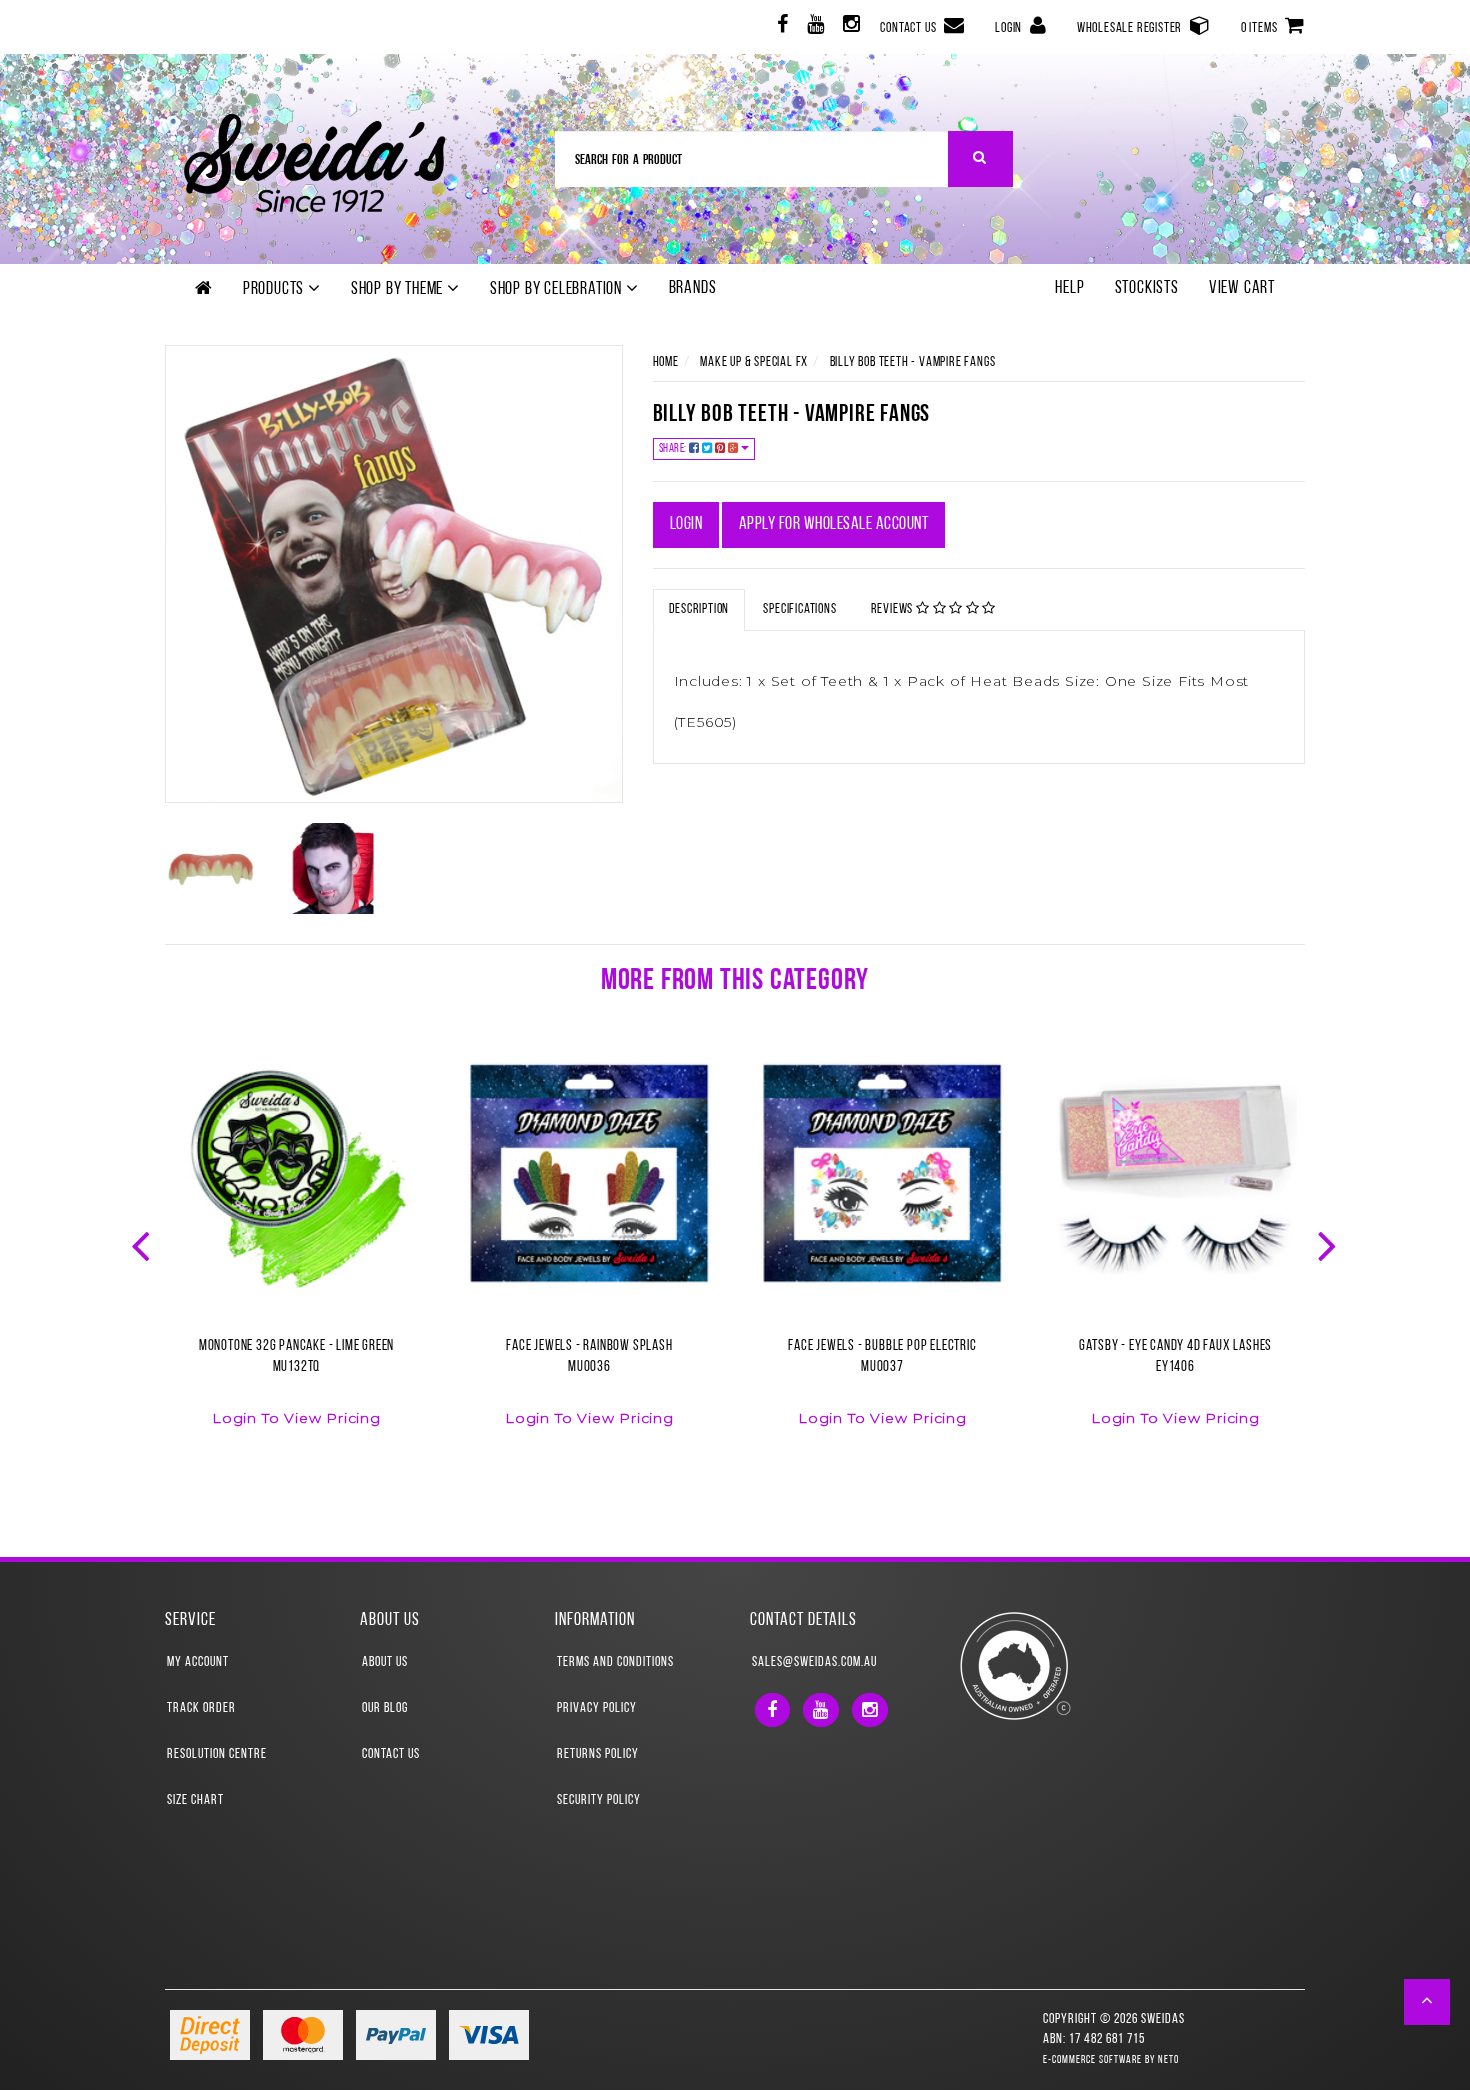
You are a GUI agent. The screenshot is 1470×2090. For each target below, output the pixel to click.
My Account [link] (198, 1662)
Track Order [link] (201, 1708)
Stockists (1147, 289)
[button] (1427, 2002)
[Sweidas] (314, 160)
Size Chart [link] (195, 1800)
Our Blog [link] (385, 1708)
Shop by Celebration (558, 290)
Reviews (893, 609)
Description (699, 609)
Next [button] (1329, 1244)
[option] (296, 1252)
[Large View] (211, 869)
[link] (780, 27)
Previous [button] (143, 1244)
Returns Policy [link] (598, 1754)
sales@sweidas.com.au (814, 1662)
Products (275, 290)
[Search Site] (980, 159)
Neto (1168, 2060)
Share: (674, 449)
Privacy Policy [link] (597, 1708)
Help (1069, 289)
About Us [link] (385, 1662)
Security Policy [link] (599, 1800)
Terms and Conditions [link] (615, 1662)
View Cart (1242, 289)
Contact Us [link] (391, 1754)
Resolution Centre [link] (217, 1754)
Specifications (799, 609)
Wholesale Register (1131, 28)
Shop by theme (399, 290)
